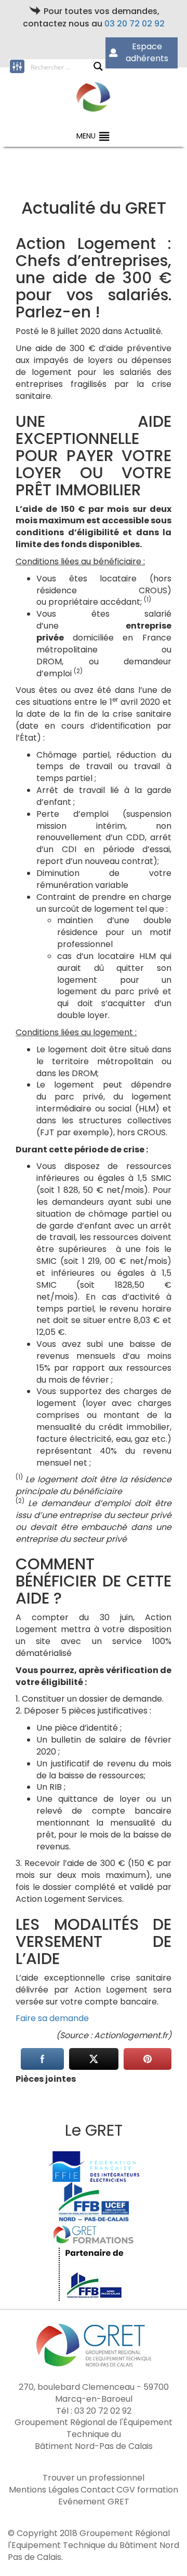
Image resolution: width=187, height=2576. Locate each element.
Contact (98, 2490)
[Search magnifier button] (98, 66)
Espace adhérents (147, 52)
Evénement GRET (94, 2502)
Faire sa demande (52, 2018)
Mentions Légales (44, 2490)
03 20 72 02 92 (135, 24)
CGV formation (147, 2490)
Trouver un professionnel (94, 2478)
